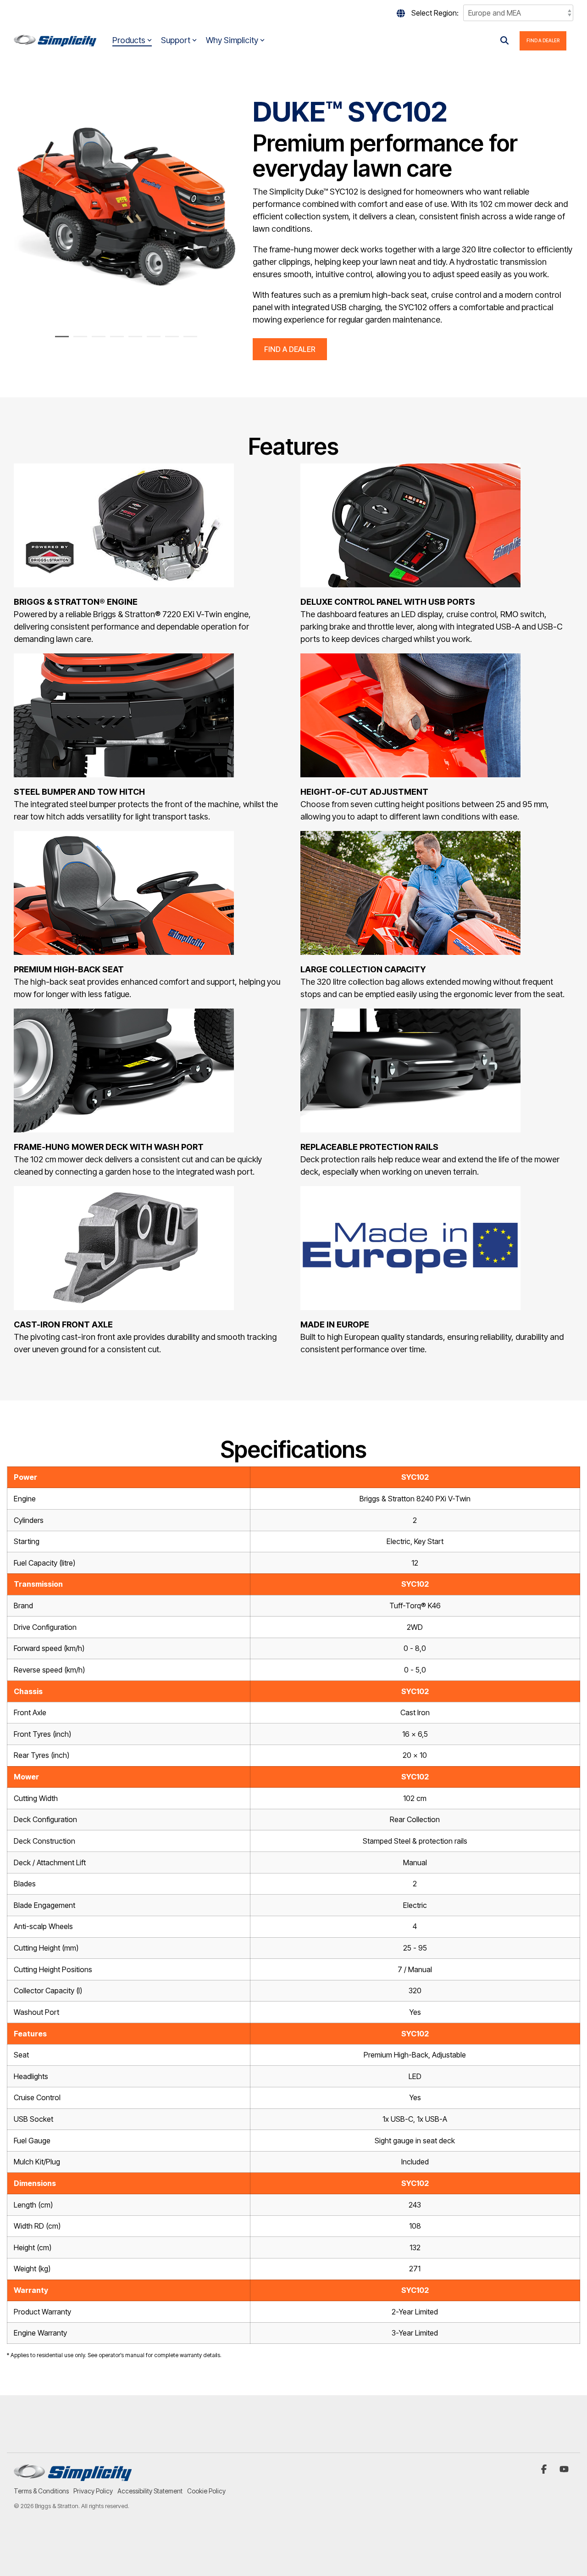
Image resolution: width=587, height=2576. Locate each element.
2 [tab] (78, 340)
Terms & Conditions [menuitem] (41, 2491)
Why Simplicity (232, 40)
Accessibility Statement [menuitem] (150, 2491)
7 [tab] (170, 340)
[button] (545, 2470)
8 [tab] (188, 340)
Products (129, 40)
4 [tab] (115, 340)
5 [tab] (133, 340)
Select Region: (435, 13)
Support (176, 40)
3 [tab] (96, 340)
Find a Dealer (543, 40)
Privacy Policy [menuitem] (93, 2491)
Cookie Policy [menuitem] (206, 2491)
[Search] (504, 41)
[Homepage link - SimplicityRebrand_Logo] (73, 2476)
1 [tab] (60, 340)
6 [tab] (151, 340)
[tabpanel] (126, 209)
